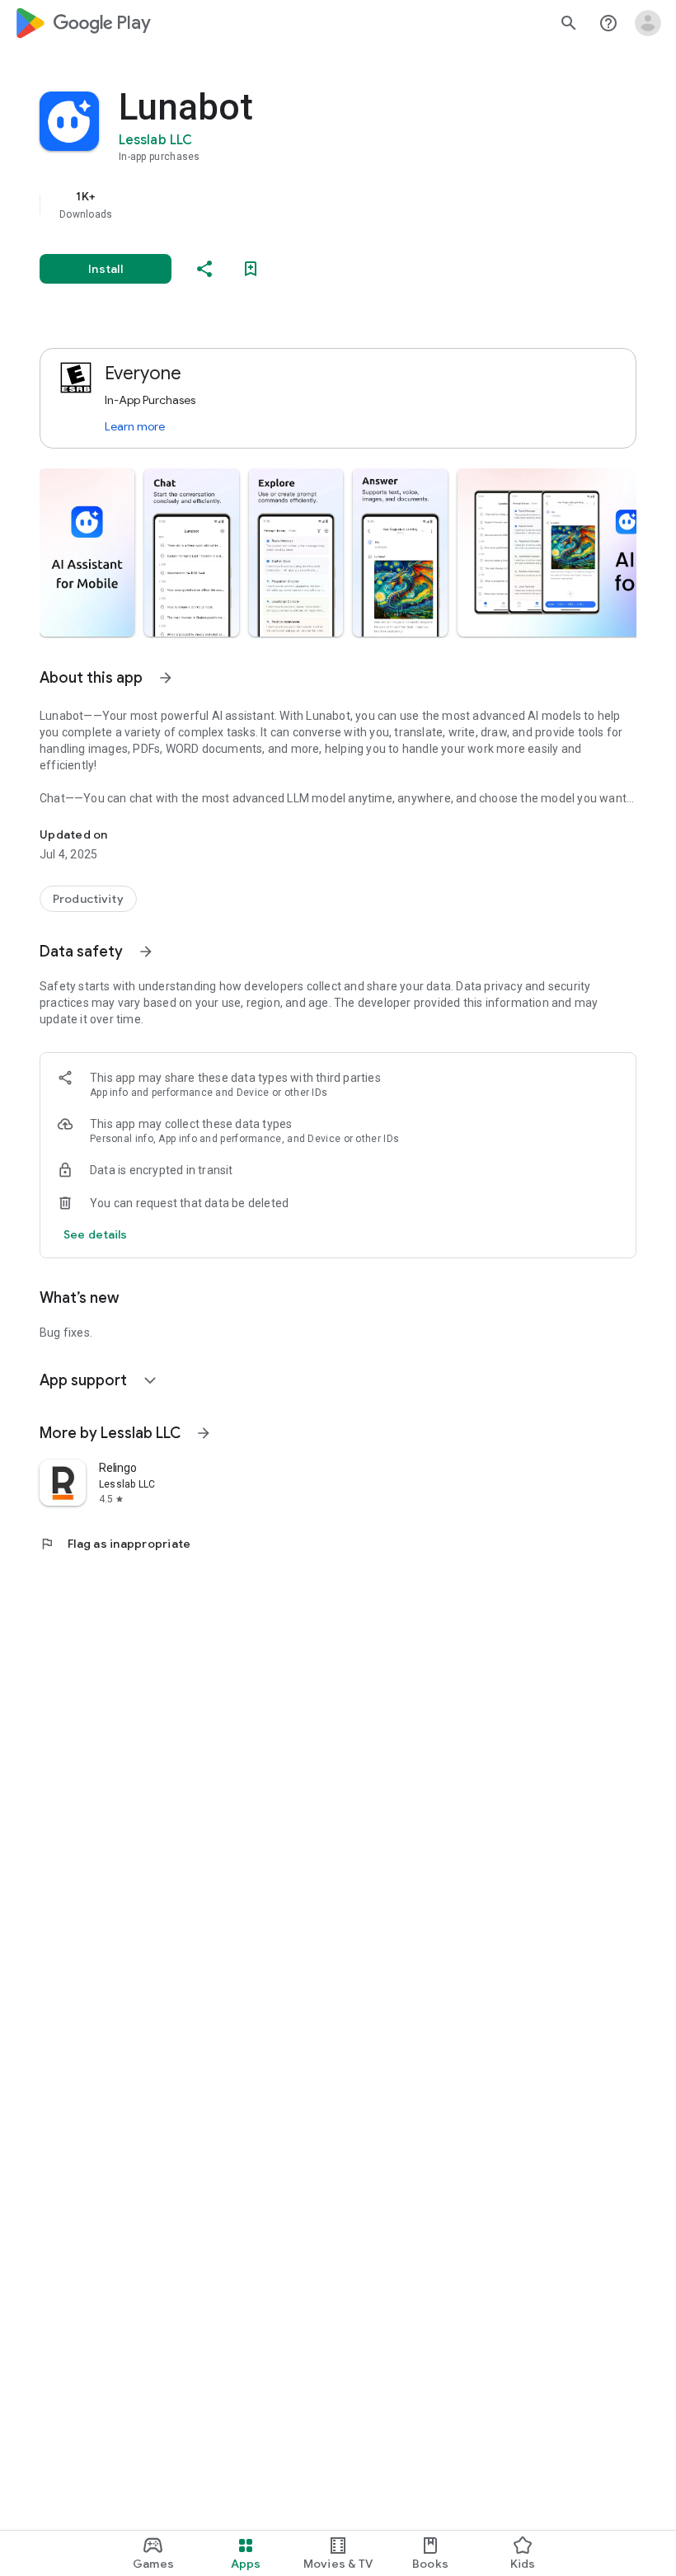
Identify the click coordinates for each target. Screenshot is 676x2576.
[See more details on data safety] (96, 1234)
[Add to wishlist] (251, 269)
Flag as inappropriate (115, 1544)
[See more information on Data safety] (146, 952)
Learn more (135, 426)
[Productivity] (88, 899)
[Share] (204, 269)
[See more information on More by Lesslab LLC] (204, 1433)
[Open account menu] (648, 23)
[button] (87, 552)
